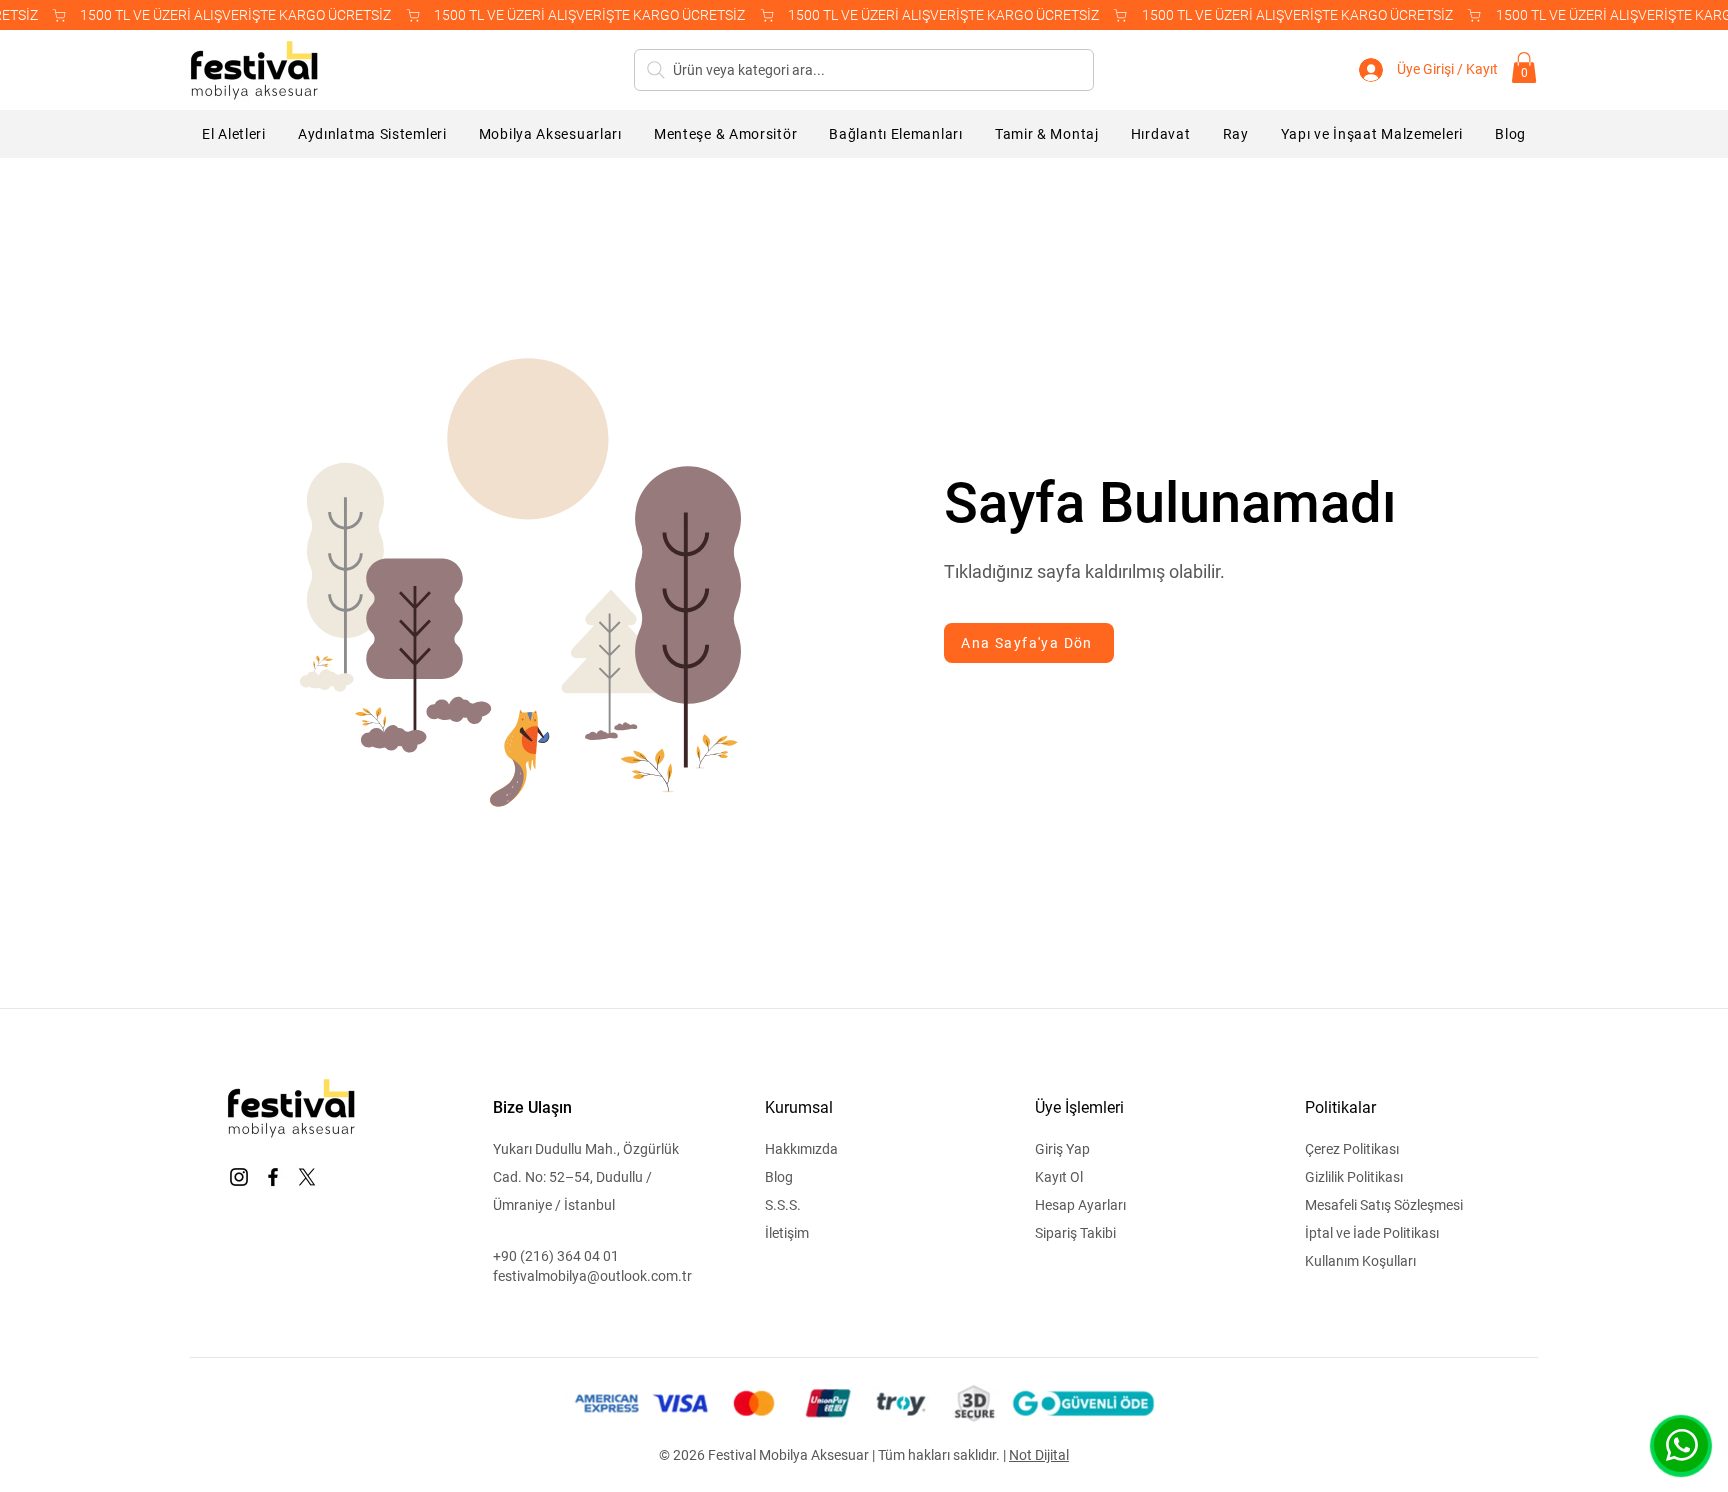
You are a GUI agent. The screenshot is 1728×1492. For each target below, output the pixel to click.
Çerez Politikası (1352, 1149)
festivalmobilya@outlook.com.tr (592, 1276)
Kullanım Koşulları (1360, 1261)
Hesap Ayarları (1080, 1205)
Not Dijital (1039, 1455)
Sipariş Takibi (1075, 1233)
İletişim (787, 1233)
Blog (779, 1177)
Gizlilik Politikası (1354, 1177)
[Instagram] (239, 1177)
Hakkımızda (801, 1149)
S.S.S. (783, 1205)
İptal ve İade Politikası (1372, 1233)
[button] (1524, 67)
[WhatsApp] (1681, 1445)
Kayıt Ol (1059, 1177)
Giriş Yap (1062, 1149)
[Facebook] (273, 1177)
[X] (307, 1177)
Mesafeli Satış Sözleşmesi (1384, 1205)
